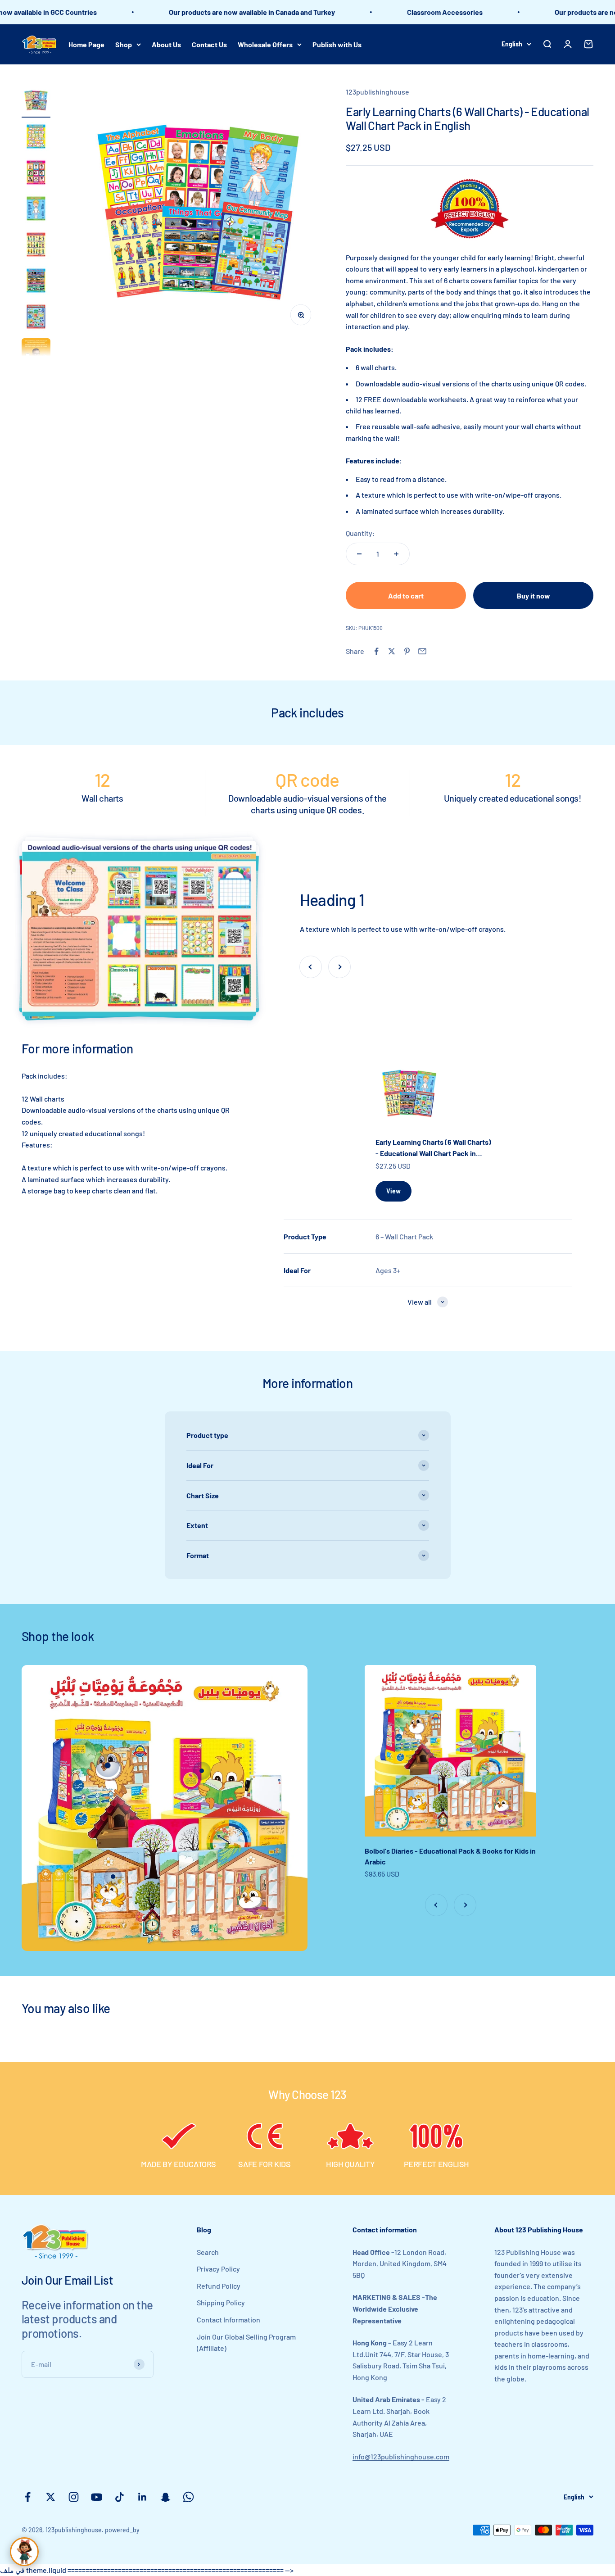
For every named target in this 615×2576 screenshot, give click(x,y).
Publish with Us (337, 44)
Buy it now (534, 596)
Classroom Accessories (393, 12)
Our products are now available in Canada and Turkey (201, 12)
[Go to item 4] (36, 210)
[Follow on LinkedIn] (142, 2497)
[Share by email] (422, 651)
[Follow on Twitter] (51, 2497)
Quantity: (360, 533)
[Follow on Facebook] (28, 2497)
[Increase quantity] (396, 554)
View (393, 1191)
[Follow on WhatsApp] (188, 2497)
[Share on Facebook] (376, 651)
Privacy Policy (218, 2269)
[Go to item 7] (36, 318)
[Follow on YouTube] (97, 2497)
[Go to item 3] (36, 174)
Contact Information (228, 2320)
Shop (124, 44)
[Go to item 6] (36, 282)
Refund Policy (219, 2286)
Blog (204, 2229)
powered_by (122, 2530)
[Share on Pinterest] (407, 651)
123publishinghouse (378, 92)
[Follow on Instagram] (74, 2497)
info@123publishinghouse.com (401, 2456)
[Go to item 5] (36, 246)
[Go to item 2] (36, 138)
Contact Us (209, 44)
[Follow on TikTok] (120, 2497)
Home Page (86, 44)
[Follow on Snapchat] (165, 2497)
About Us (166, 44)
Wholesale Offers (265, 44)
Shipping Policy (221, 2302)
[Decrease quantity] (359, 554)
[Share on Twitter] (392, 651)
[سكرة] (24, 2552)
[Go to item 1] (36, 102)
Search (208, 2252)
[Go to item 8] (36, 354)
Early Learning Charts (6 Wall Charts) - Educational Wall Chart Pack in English (433, 1148)
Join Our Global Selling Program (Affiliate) (246, 2342)
